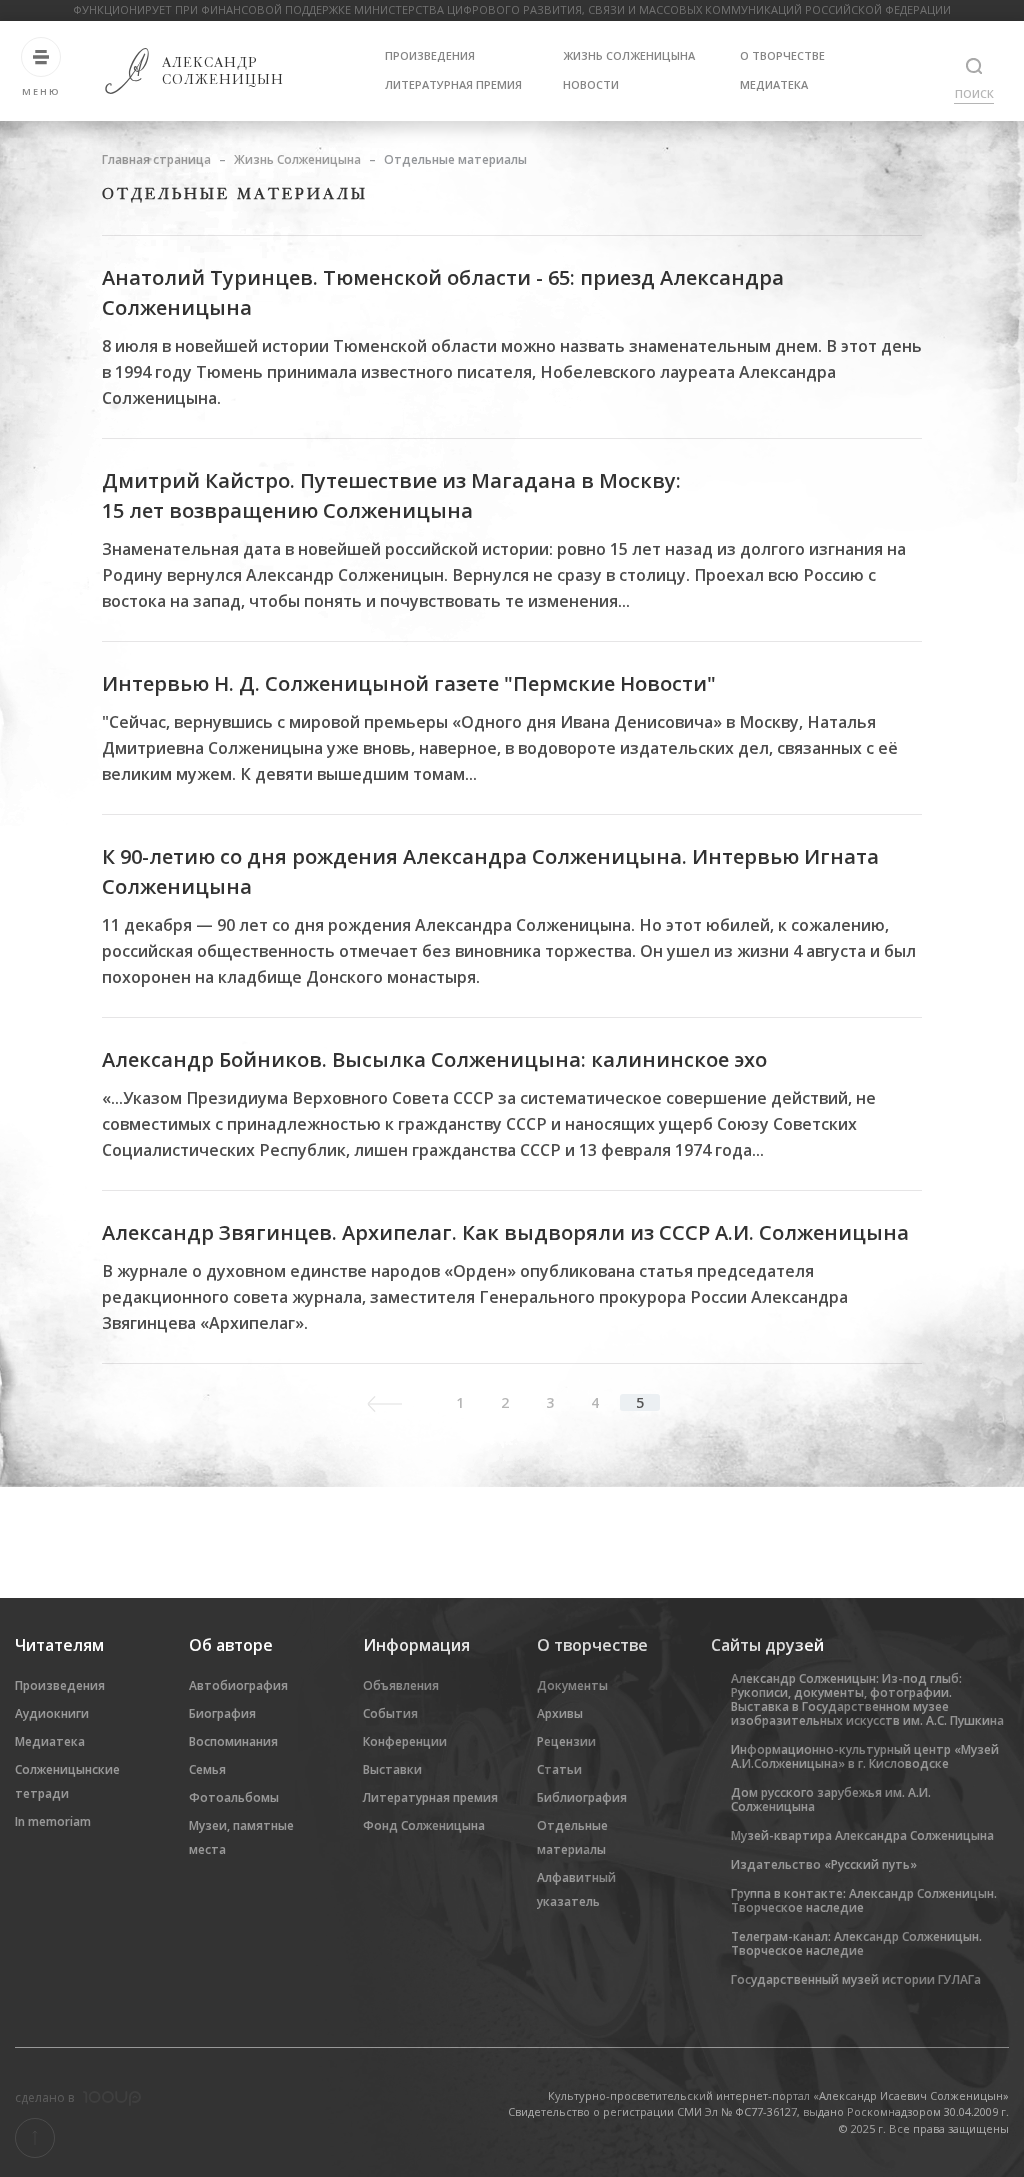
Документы (572, 1685)
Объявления (401, 1685)
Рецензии (566, 1741)
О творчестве (782, 55)
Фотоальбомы (234, 1797)
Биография (222, 1713)
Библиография (582, 1797)
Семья (207, 1769)
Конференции (405, 1741)
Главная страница (156, 159)
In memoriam (53, 1821)
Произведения (430, 55)
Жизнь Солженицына (629, 55)
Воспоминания (233, 1741)
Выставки (392, 1769)
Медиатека (774, 84)
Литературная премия (453, 84)
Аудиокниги (52, 1713)
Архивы (560, 1713)
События (390, 1713)
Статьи (559, 1769)
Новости (591, 84)
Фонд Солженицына (424, 1825)
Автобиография (238, 1685)
